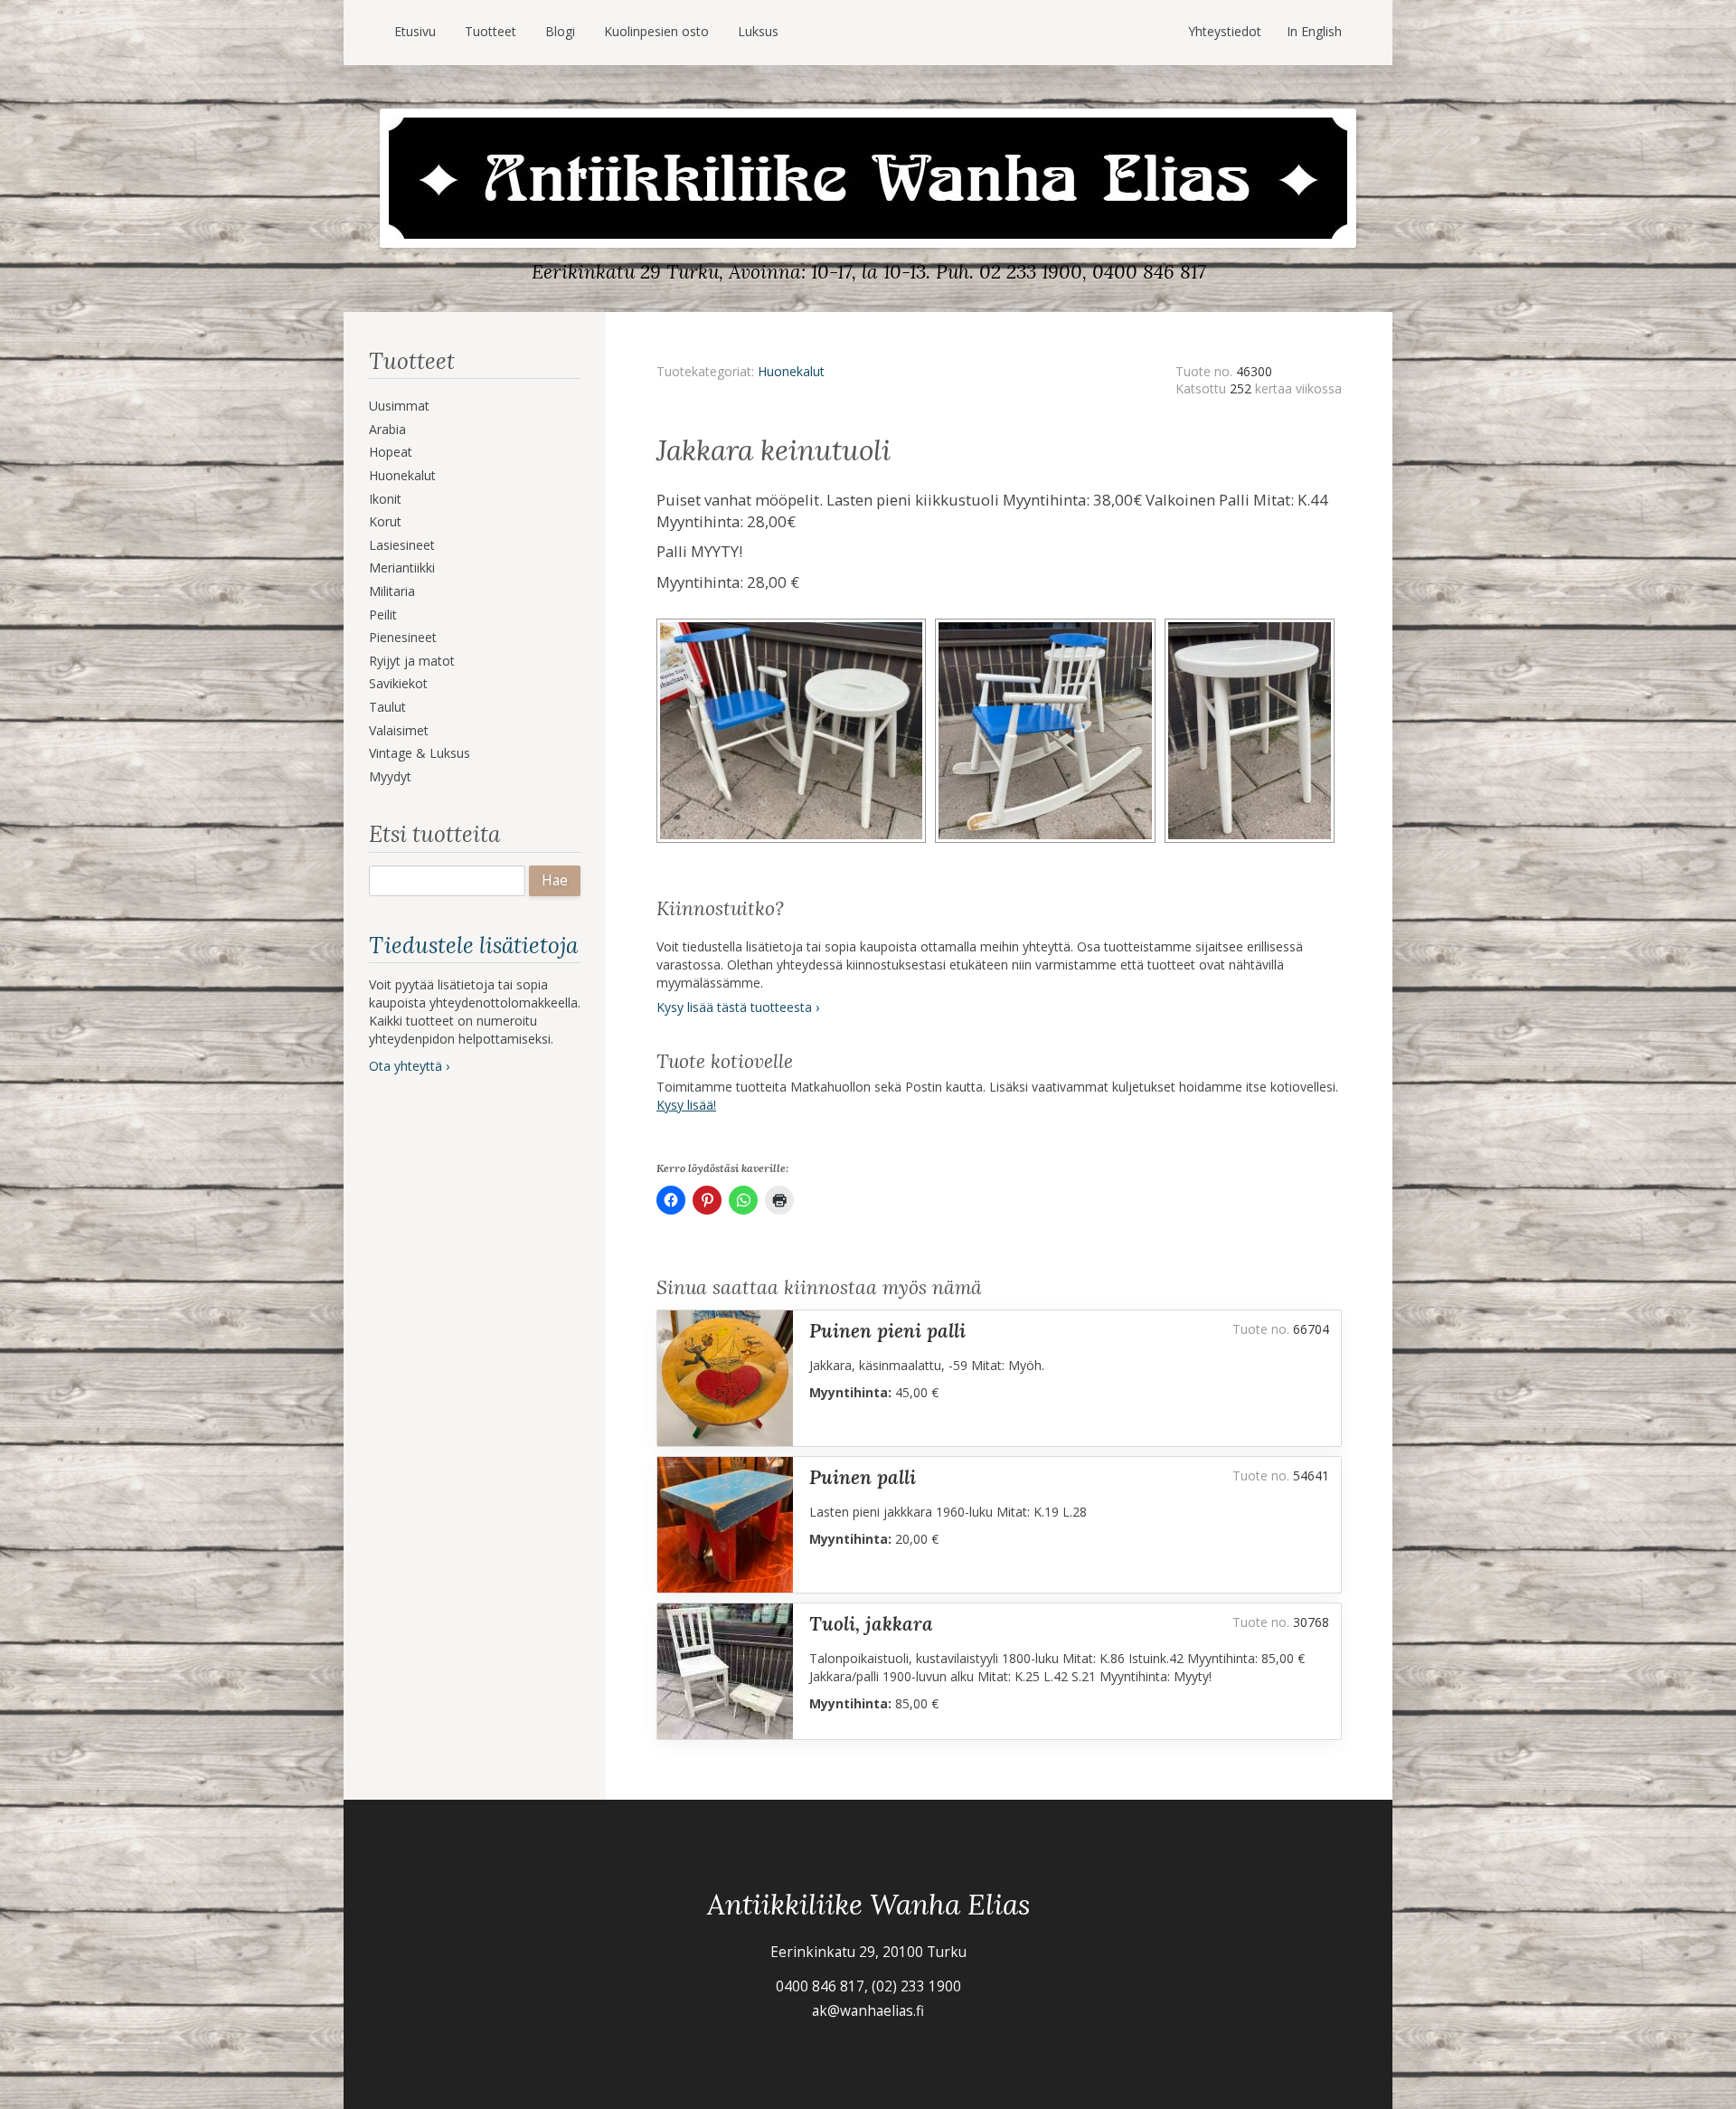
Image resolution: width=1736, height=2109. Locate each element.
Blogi (560, 31)
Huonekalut (402, 475)
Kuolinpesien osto (656, 31)
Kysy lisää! (686, 1105)
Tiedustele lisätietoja (473, 945)
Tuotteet (491, 31)
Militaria (392, 591)
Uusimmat (399, 406)
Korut (385, 521)
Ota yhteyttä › (409, 1066)
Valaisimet (399, 730)
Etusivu (415, 31)
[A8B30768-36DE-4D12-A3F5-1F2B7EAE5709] (796, 624)
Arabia (387, 429)
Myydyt (390, 776)
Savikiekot (398, 683)
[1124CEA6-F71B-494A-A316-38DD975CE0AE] (1252, 624)
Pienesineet (403, 637)
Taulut (387, 707)
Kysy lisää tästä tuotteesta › (738, 1007)
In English (1314, 31)
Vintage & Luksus (420, 753)
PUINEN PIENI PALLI (887, 1331)
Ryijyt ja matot (412, 661)
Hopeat (391, 452)
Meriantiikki (402, 567)
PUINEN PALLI (863, 1477)
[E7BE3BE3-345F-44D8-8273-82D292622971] (1050, 624)
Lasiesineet (402, 545)
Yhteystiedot (1225, 31)
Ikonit (385, 499)
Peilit (383, 615)
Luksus (758, 31)
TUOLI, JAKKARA (871, 1624)
